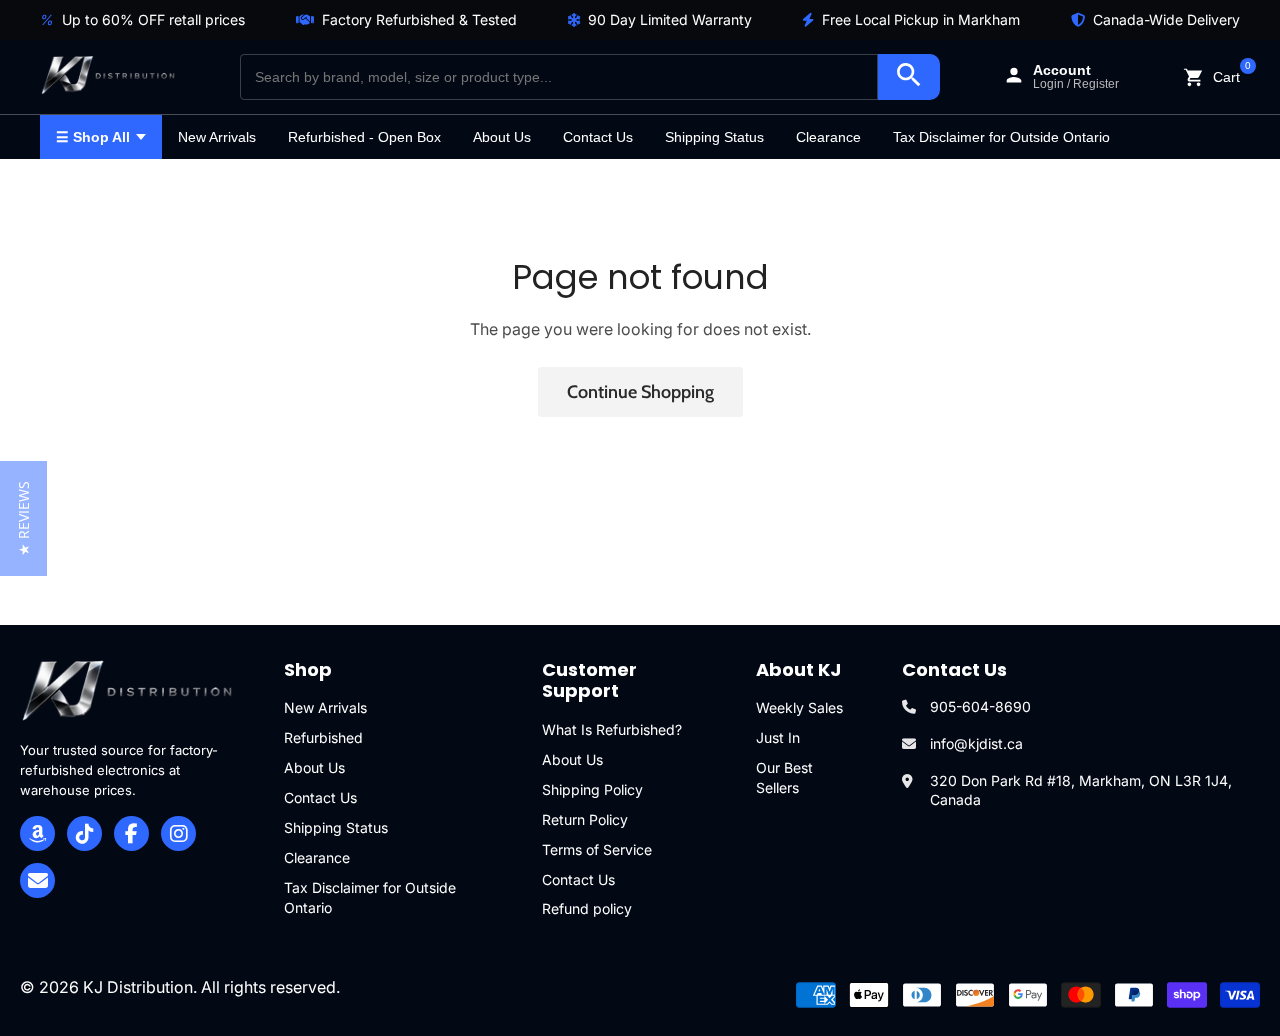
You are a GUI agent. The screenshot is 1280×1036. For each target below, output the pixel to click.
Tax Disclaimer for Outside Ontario (1001, 137)
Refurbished (323, 737)
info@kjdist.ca (976, 743)
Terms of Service (597, 849)
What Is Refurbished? (612, 729)
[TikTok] (84, 833)
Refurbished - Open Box (364, 137)
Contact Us (598, 137)
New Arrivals (217, 137)
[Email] (37, 880)
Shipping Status (714, 137)
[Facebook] (131, 833)
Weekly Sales (799, 707)
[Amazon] (37, 833)
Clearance (828, 137)
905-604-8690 (980, 706)
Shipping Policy (592, 789)
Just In (778, 737)
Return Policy (585, 819)
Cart (1226, 75)
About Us (502, 137)
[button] (23, 518)
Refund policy (587, 908)
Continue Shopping (640, 392)
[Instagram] (178, 833)
